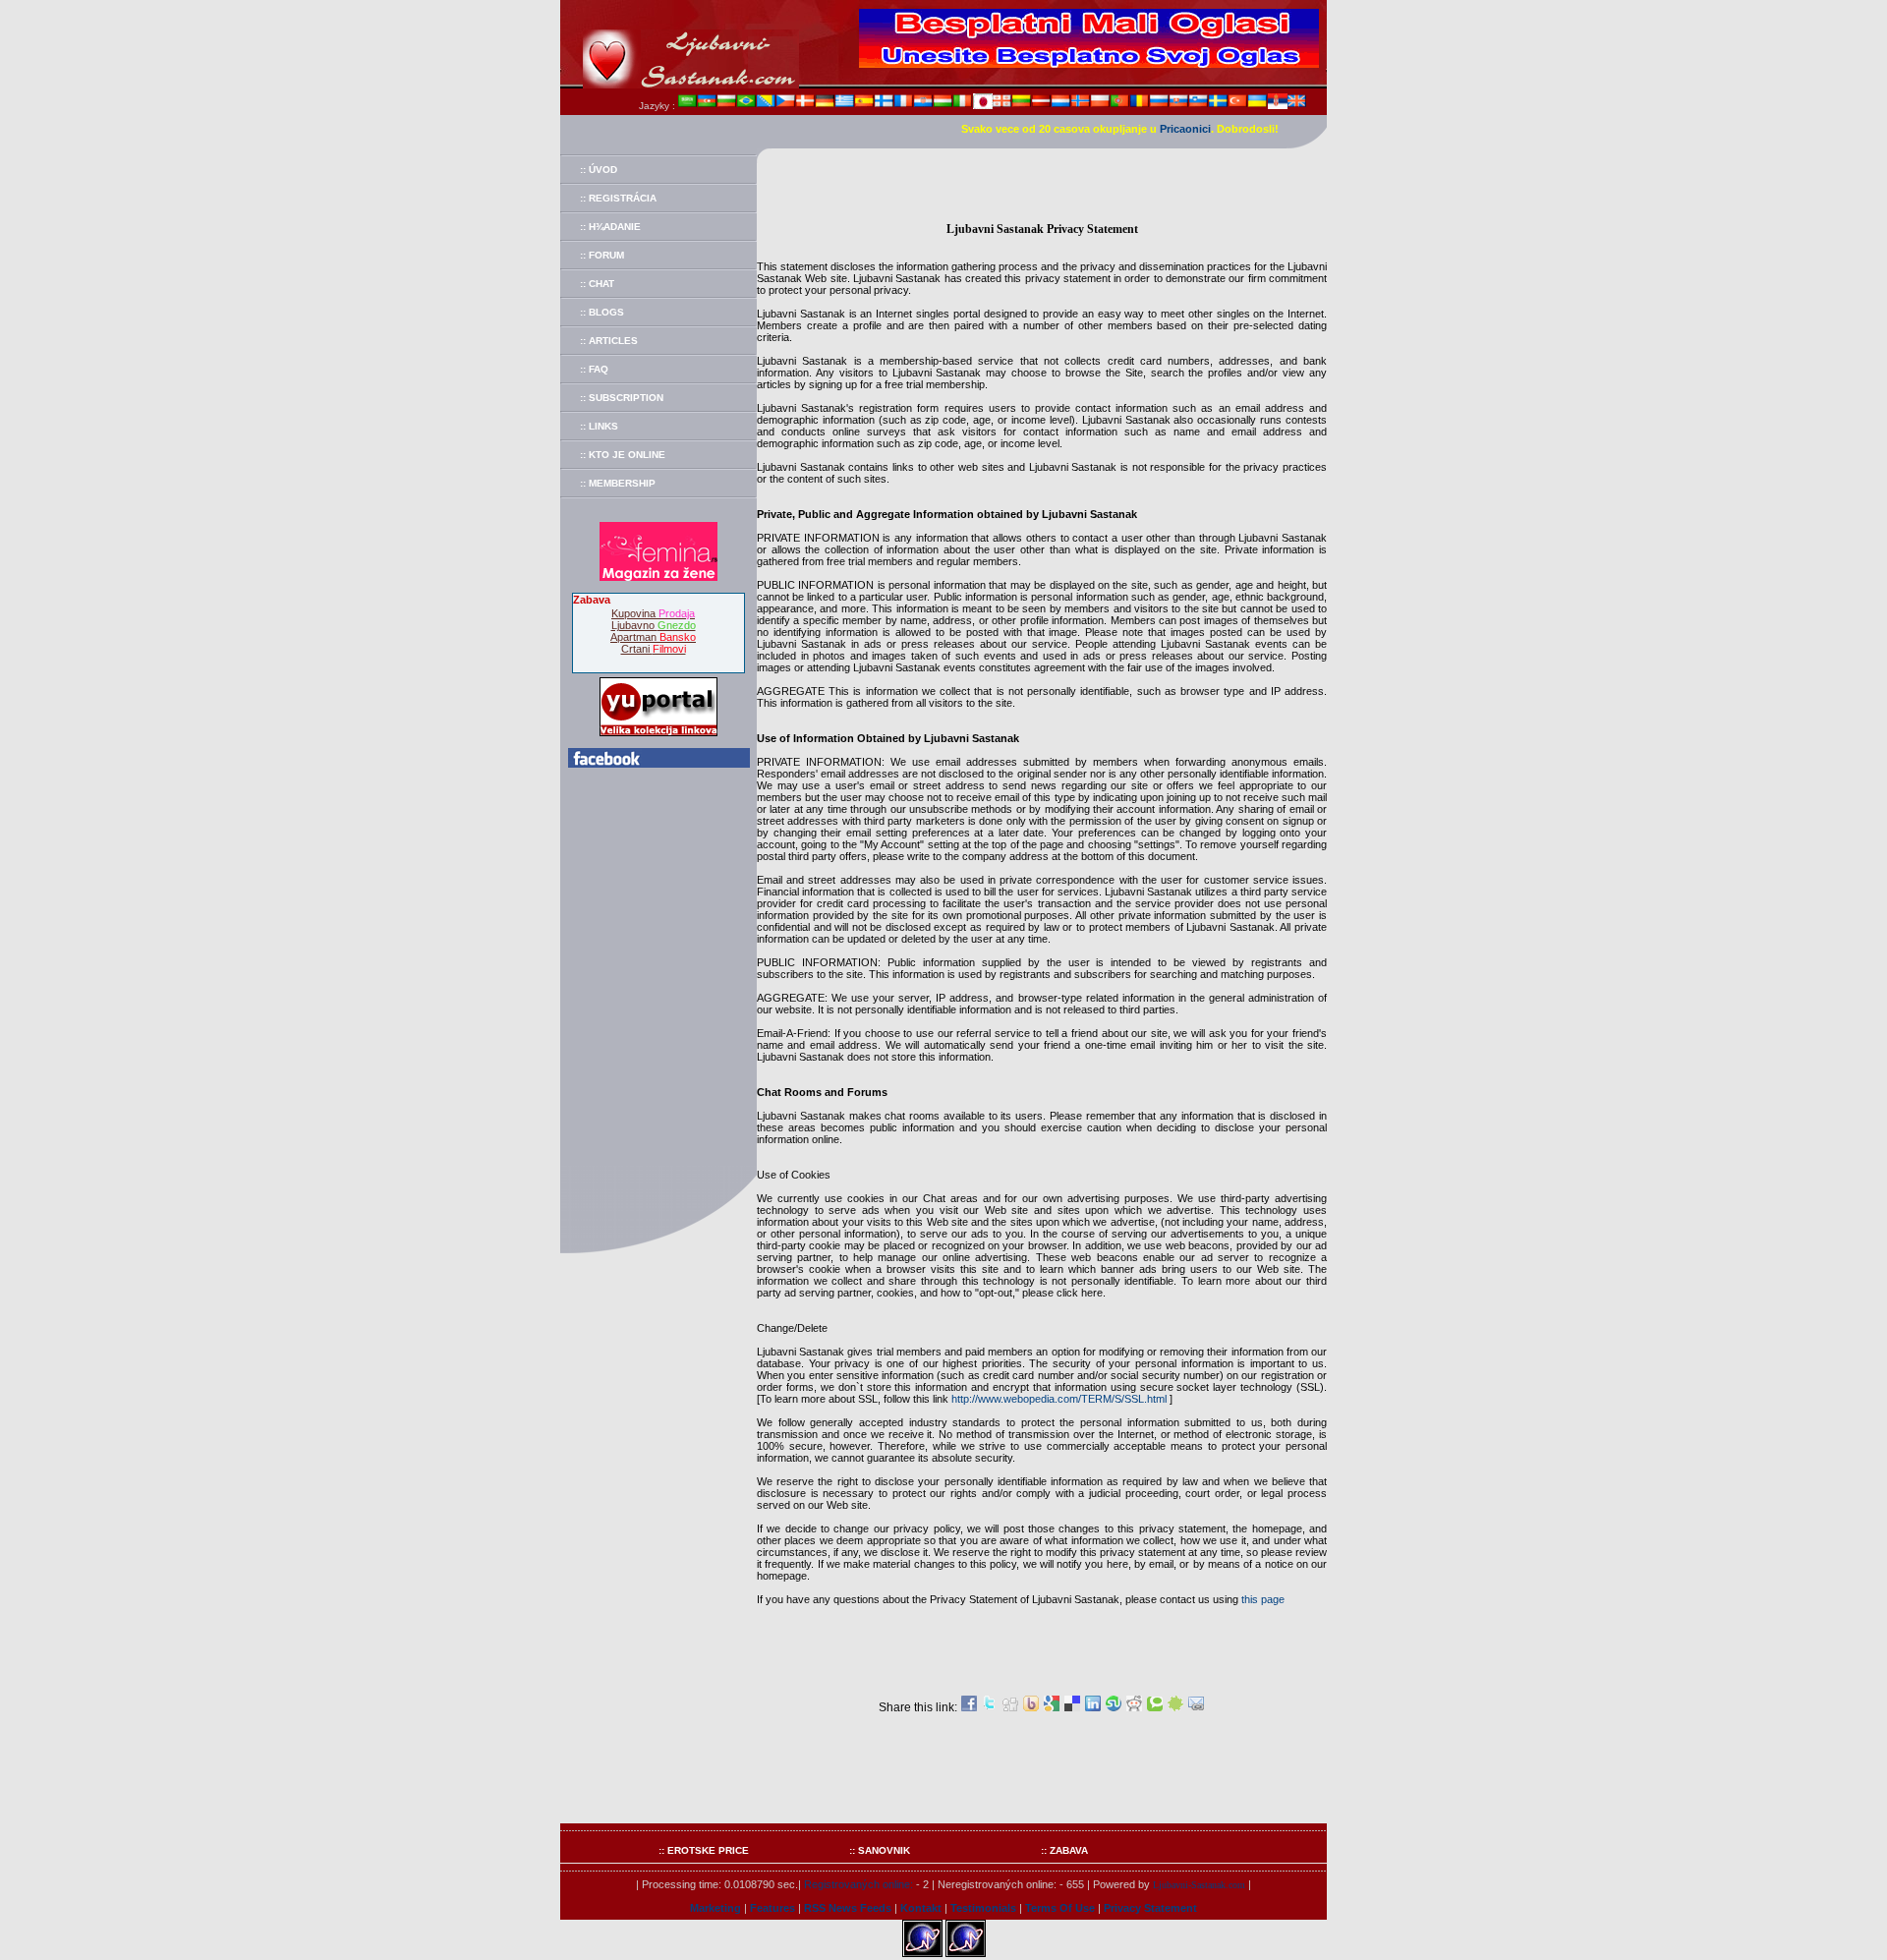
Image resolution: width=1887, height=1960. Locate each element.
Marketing (715, 1908)
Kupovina (653, 613)
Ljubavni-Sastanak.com (1199, 1885)
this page (1263, 1599)
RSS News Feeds (848, 1908)
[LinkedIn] (1093, 1707)
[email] (1196, 1707)
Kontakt (921, 1908)
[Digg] (1010, 1707)
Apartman (653, 637)
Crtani (654, 649)
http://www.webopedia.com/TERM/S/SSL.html (1059, 1399)
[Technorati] (1155, 1707)
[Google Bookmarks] (1052, 1707)
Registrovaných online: (858, 1884)
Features (772, 1908)
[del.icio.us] (1072, 1707)
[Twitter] (990, 1707)
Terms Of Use (1060, 1908)
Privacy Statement (1150, 1908)
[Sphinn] (1175, 1707)
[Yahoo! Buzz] (1031, 1707)
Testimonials (983, 1908)
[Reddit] (1134, 1707)
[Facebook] (969, 1707)
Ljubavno (654, 625)
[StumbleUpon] (1114, 1707)
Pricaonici (1185, 129)
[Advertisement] (1042, 193)
